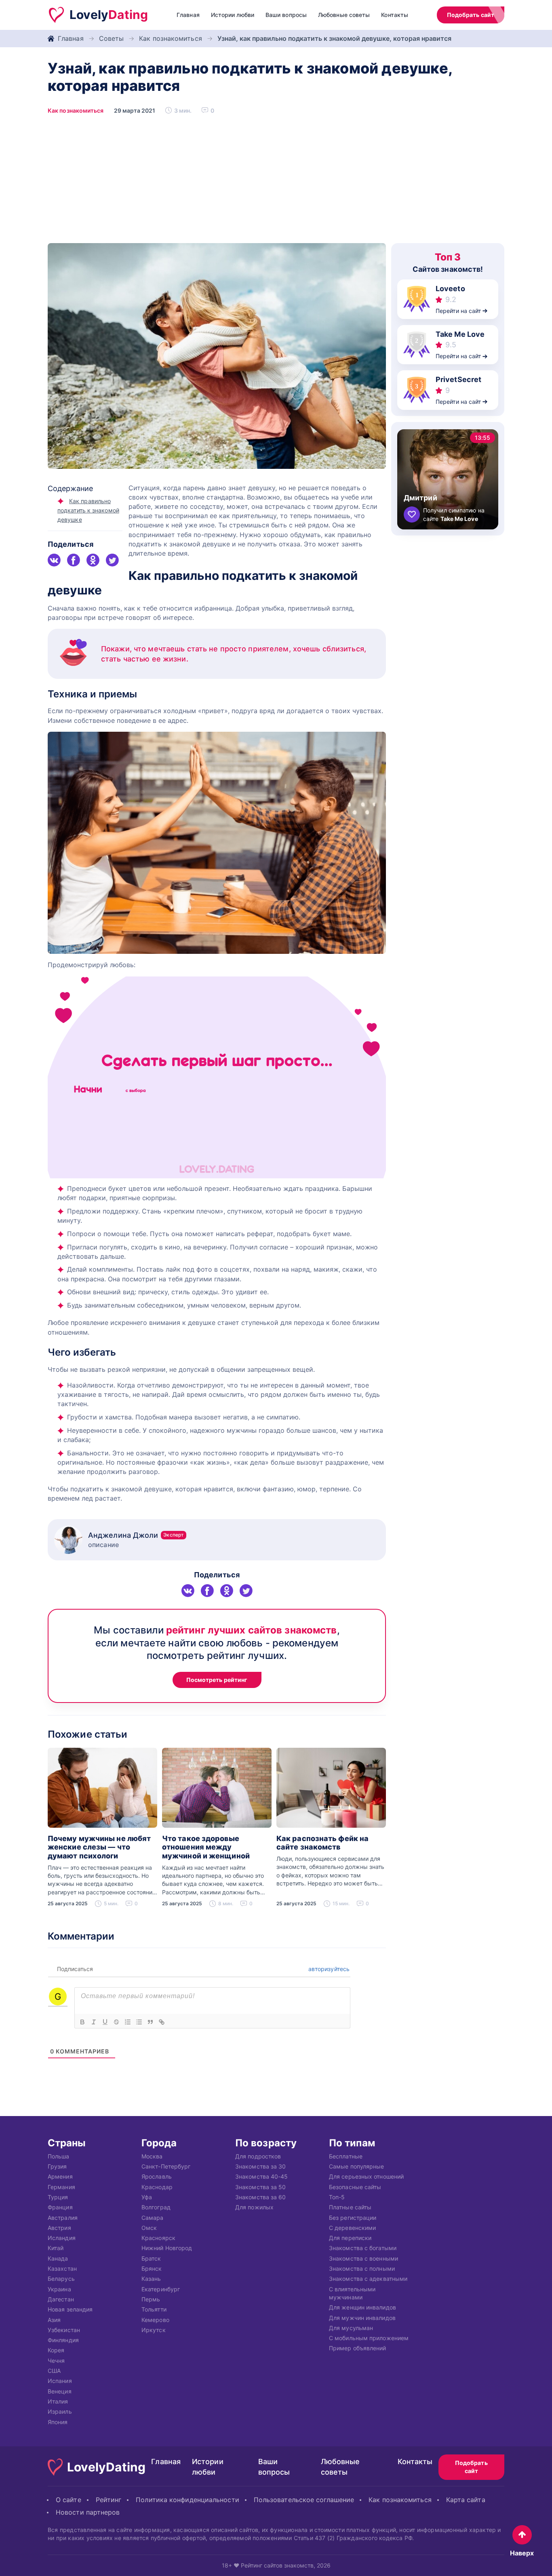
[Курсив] (94, 2022)
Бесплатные (346, 2156)
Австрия (59, 2227)
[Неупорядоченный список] (139, 2022)
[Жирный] (82, 2022)
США (54, 2371)
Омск (149, 2227)
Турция (58, 2197)
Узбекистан (64, 2329)
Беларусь (61, 2279)
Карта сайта (466, 2500)
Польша (59, 2156)
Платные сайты (350, 2207)
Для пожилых (254, 2207)
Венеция (60, 2391)
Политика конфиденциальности (187, 2500)
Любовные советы (344, 15)
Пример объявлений (358, 2348)
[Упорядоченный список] (128, 2022)
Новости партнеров (88, 2512)
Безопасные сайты (355, 2187)
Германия (61, 2187)
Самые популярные (356, 2166)
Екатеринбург (161, 2289)
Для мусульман (351, 2327)
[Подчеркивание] (105, 2022)
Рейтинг (109, 2500)
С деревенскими (352, 2227)
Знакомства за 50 (260, 2187)
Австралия (63, 2217)
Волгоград (156, 2207)
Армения (60, 2176)
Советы (112, 38)
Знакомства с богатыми (363, 2248)
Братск (151, 2258)
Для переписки (350, 2238)
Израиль (60, 2411)
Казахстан (62, 2268)
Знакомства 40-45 (261, 2176)
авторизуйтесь (328, 1969)
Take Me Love (460, 334)
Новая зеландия (70, 2309)
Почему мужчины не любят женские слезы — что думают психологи (99, 1847)
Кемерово (155, 2319)
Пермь (151, 2299)
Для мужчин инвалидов (362, 2317)
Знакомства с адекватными (368, 2279)
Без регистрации (353, 2217)
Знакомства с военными (363, 2258)
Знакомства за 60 (260, 2197)
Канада (58, 2258)
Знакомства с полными (362, 2268)
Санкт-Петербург (166, 2166)
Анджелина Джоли (136, 1535)
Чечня (56, 2360)
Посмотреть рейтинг (217, 1680)
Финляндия (63, 2340)
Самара (153, 2217)
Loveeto (450, 289)
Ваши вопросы (286, 15)
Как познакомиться (171, 38)
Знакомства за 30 (260, 2166)
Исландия (62, 2238)
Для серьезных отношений (366, 2176)
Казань (151, 2279)
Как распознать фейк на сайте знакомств (322, 1843)
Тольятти (154, 2309)
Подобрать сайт (471, 15)
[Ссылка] (162, 2022)
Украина (59, 2289)
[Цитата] (150, 2022)
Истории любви (233, 15)
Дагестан (61, 2299)
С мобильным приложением (369, 2338)
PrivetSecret (458, 379)
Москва (152, 2156)
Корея (56, 2350)
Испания (60, 2381)
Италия (58, 2401)
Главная (188, 15)
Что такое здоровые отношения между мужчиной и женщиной (206, 1847)
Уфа (147, 2197)
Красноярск (158, 2238)
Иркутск (154, 2329)
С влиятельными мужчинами (352, 2293)
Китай (56, 2248)
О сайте (68, 2500)
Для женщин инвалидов (362, 2307)
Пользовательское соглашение (304, 2500)
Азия (54, 2319)
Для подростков (258, 2156)
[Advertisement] (276, 183)
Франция (60, 2207)
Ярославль (157, 2176)
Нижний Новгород (167, 2248)
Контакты (395, 15)
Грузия (57, 2166)
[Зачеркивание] (116, 2022)
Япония (58, 2422)
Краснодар (157, 2187)
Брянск (152, 2268)
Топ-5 (337, 2197)
